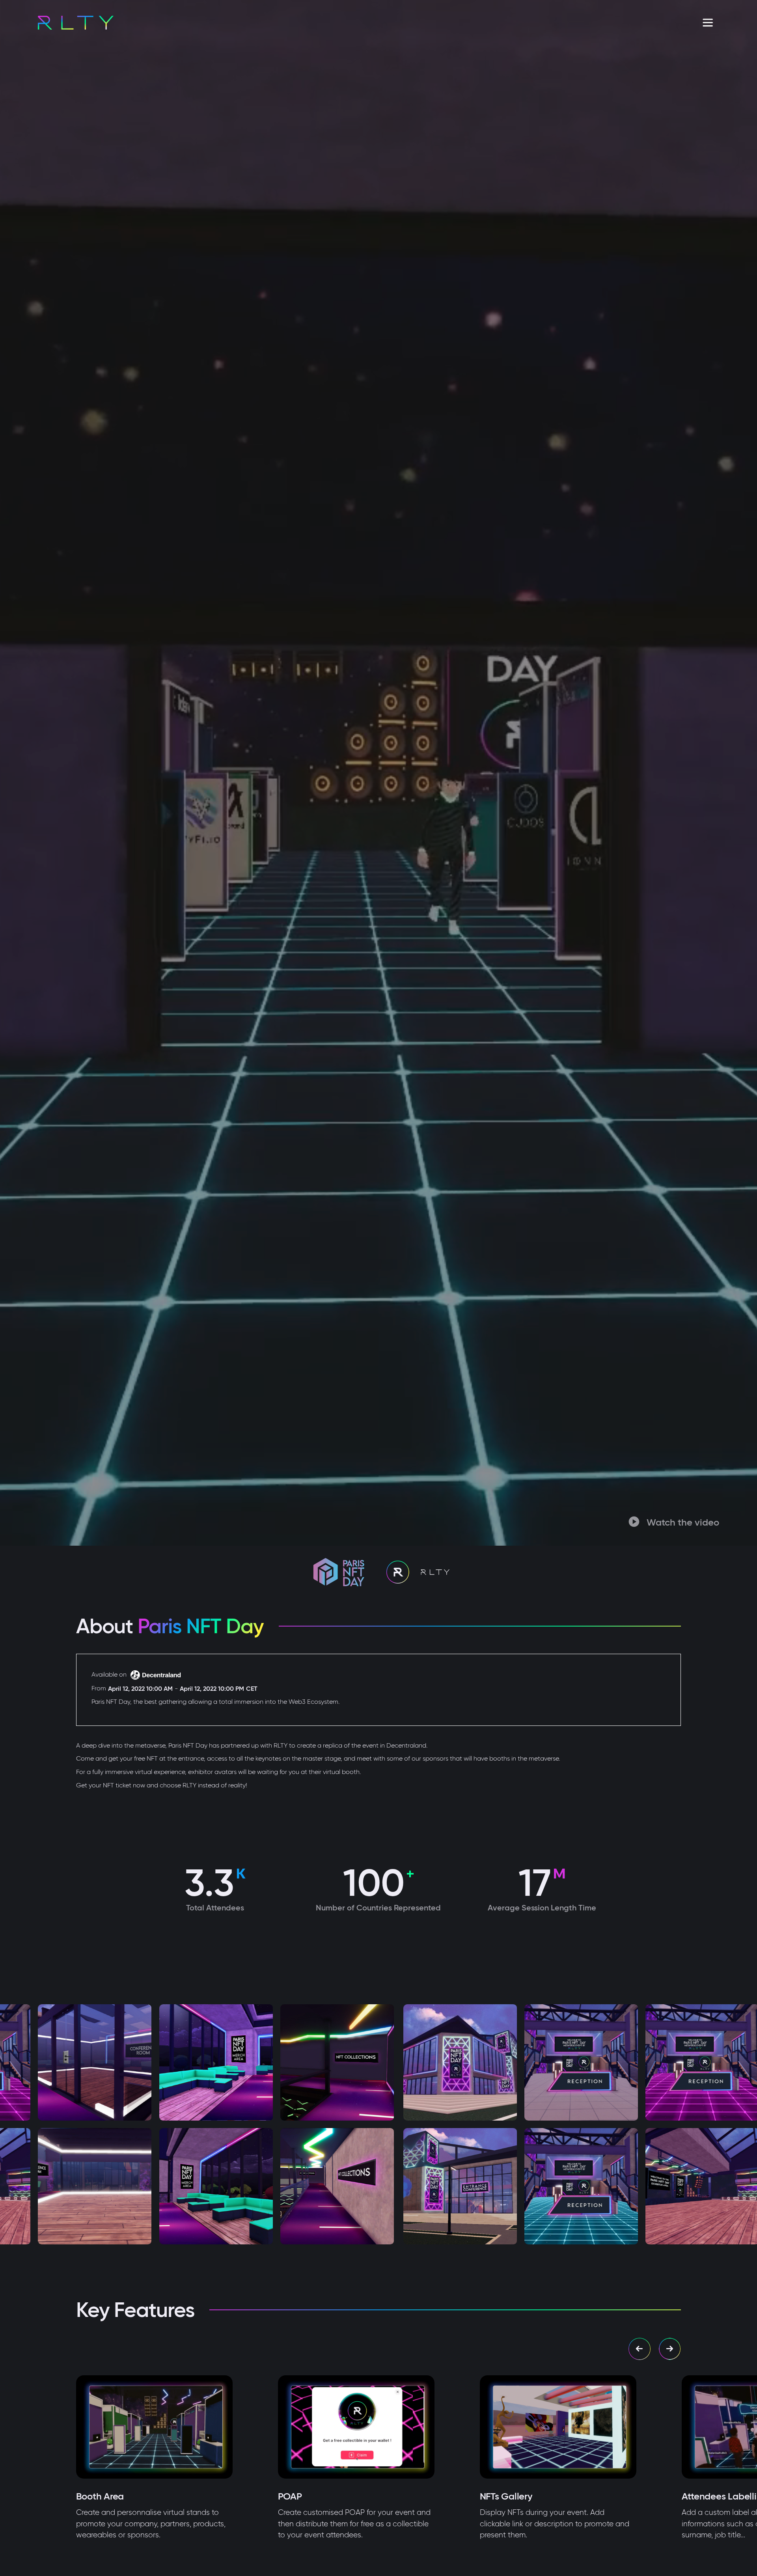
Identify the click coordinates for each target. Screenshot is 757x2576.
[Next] (670, 2349)
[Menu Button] (708, 23)
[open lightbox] (134, 2062)
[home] (76, 23)
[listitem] (177, 2458)
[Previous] (640, 2349)
